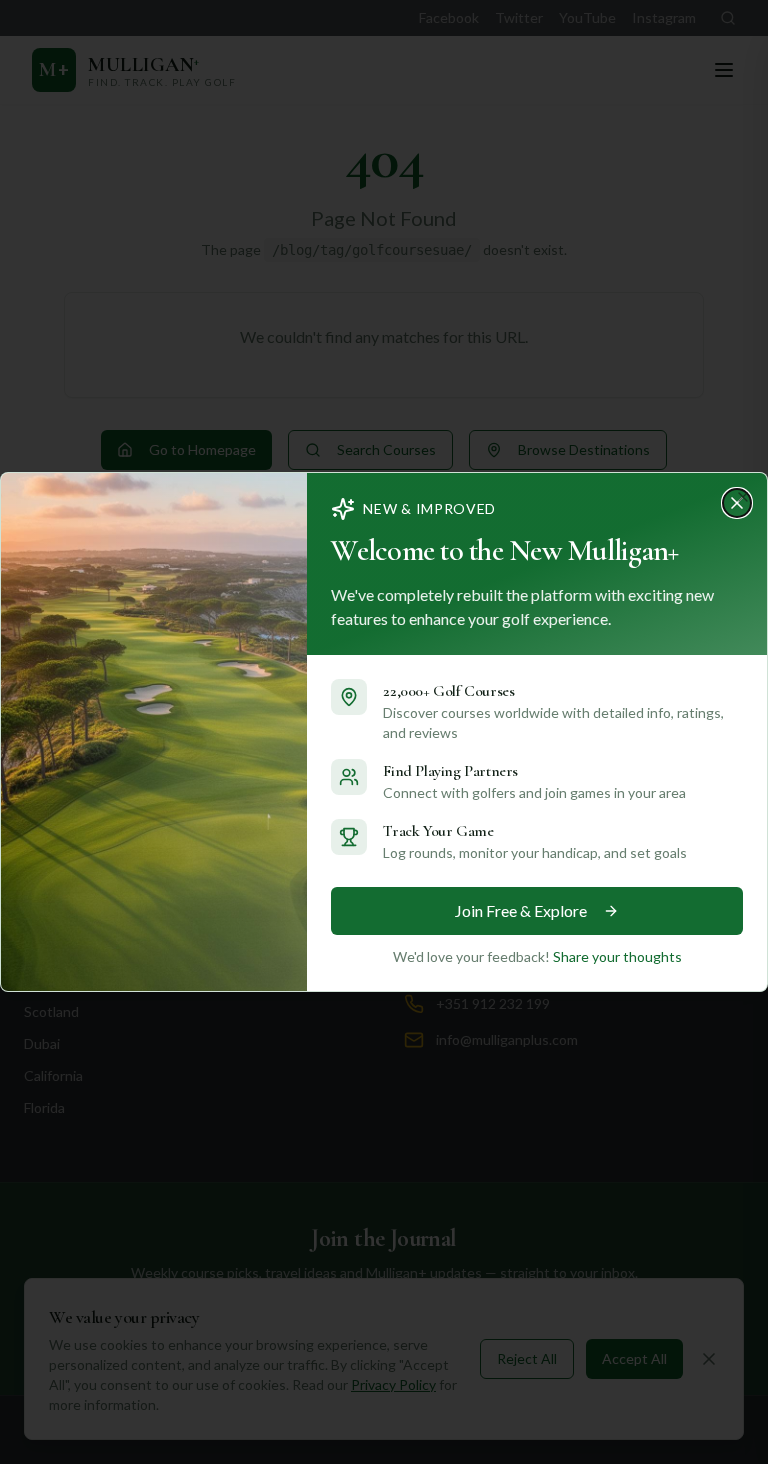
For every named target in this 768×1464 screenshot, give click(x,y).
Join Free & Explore (521, 910)
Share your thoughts (617, 956)
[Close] (743, 497)
